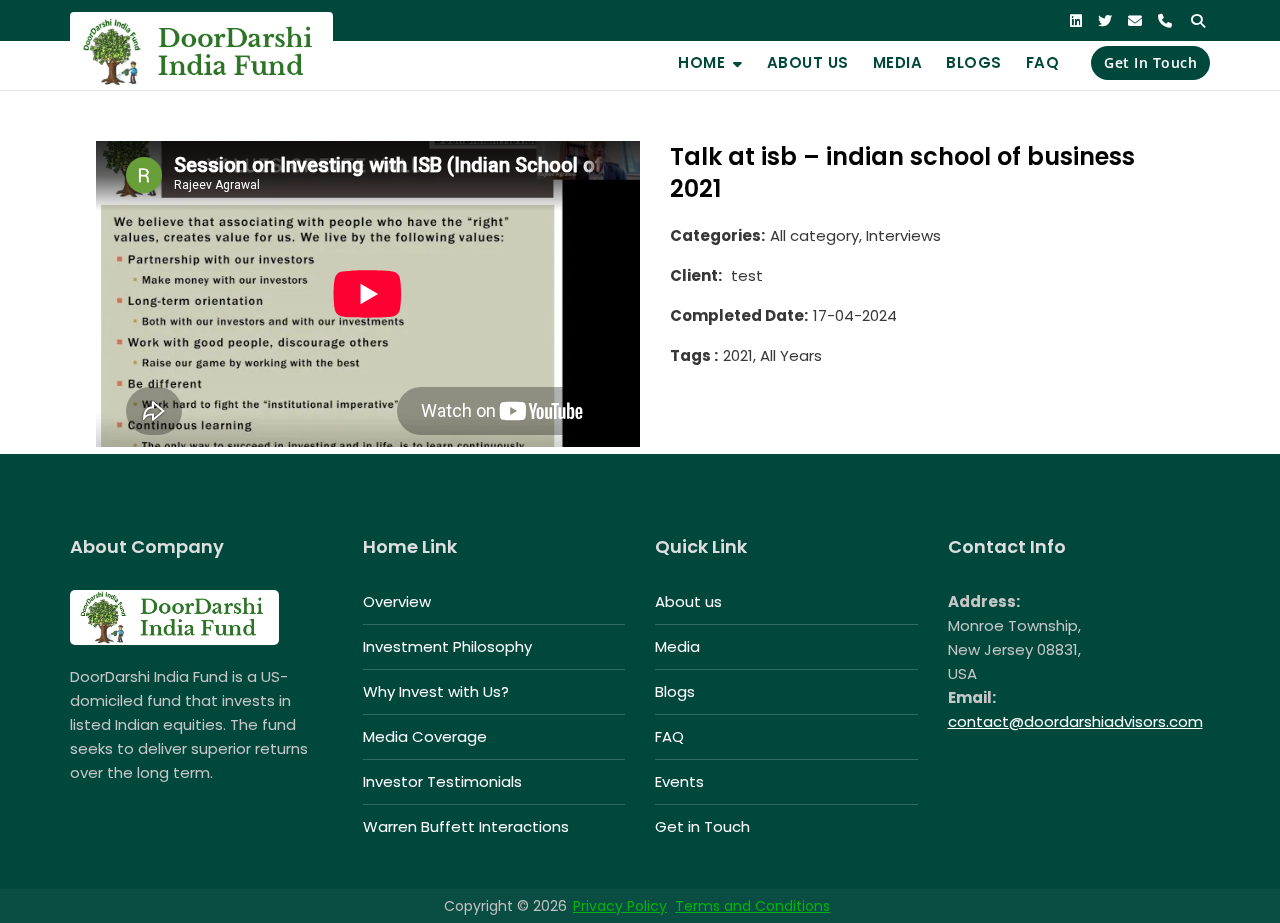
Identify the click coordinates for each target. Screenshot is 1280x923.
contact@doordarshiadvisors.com (1075, 721)
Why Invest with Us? (436, 691)
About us (808, 62)
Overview (397, 601)
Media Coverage (425, 736)
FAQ (1043, 62)
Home (701, 62)
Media (898, 62)
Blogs (974, 62)
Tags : (694, 355)
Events (679, 781)
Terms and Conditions (752, 906)
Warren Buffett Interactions (466, 826)
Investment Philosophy (447, 646)
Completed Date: (739, 315)
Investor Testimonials (442, 781)
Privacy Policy (620, 906)
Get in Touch (1150, 62)
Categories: (717, 235)
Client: (696, 275)
